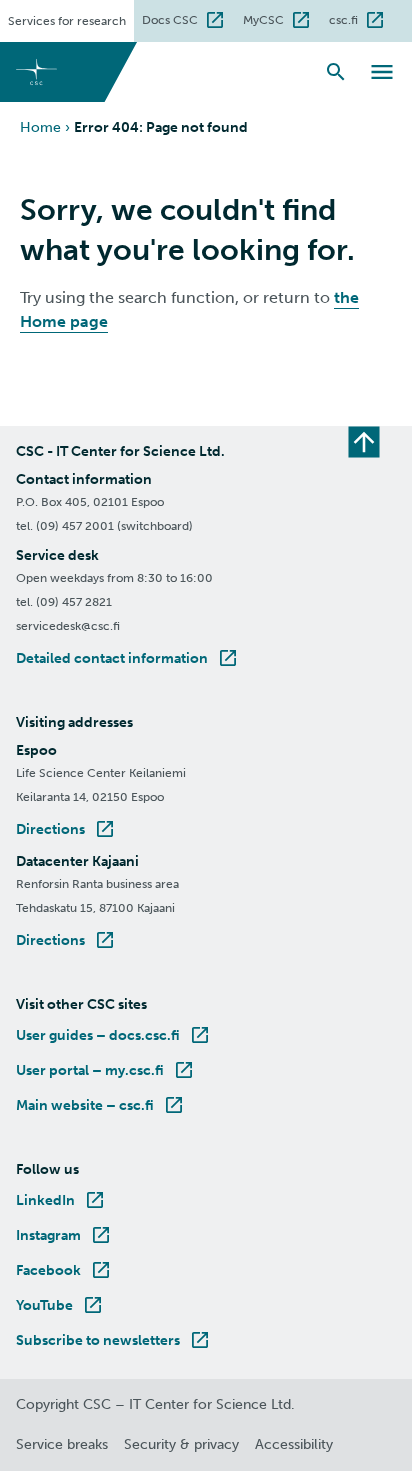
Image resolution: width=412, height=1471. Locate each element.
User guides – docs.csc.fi (114, 1035)
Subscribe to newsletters (114, 1340)
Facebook (64, 1270)
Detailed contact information (128, 658)
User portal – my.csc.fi (106, 1070)
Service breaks (62, 1444)
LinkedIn (61, 1200)
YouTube (60, 1305)
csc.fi (362, 17)
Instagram (64, 1235)
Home (40, 127)
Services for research (67, 21)
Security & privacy (181, 1444)
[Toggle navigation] (382, 72)
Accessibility (294, 1444)
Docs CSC (188, 17)
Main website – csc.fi (101, 1105)
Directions (66, 829)
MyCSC (282, 17)
